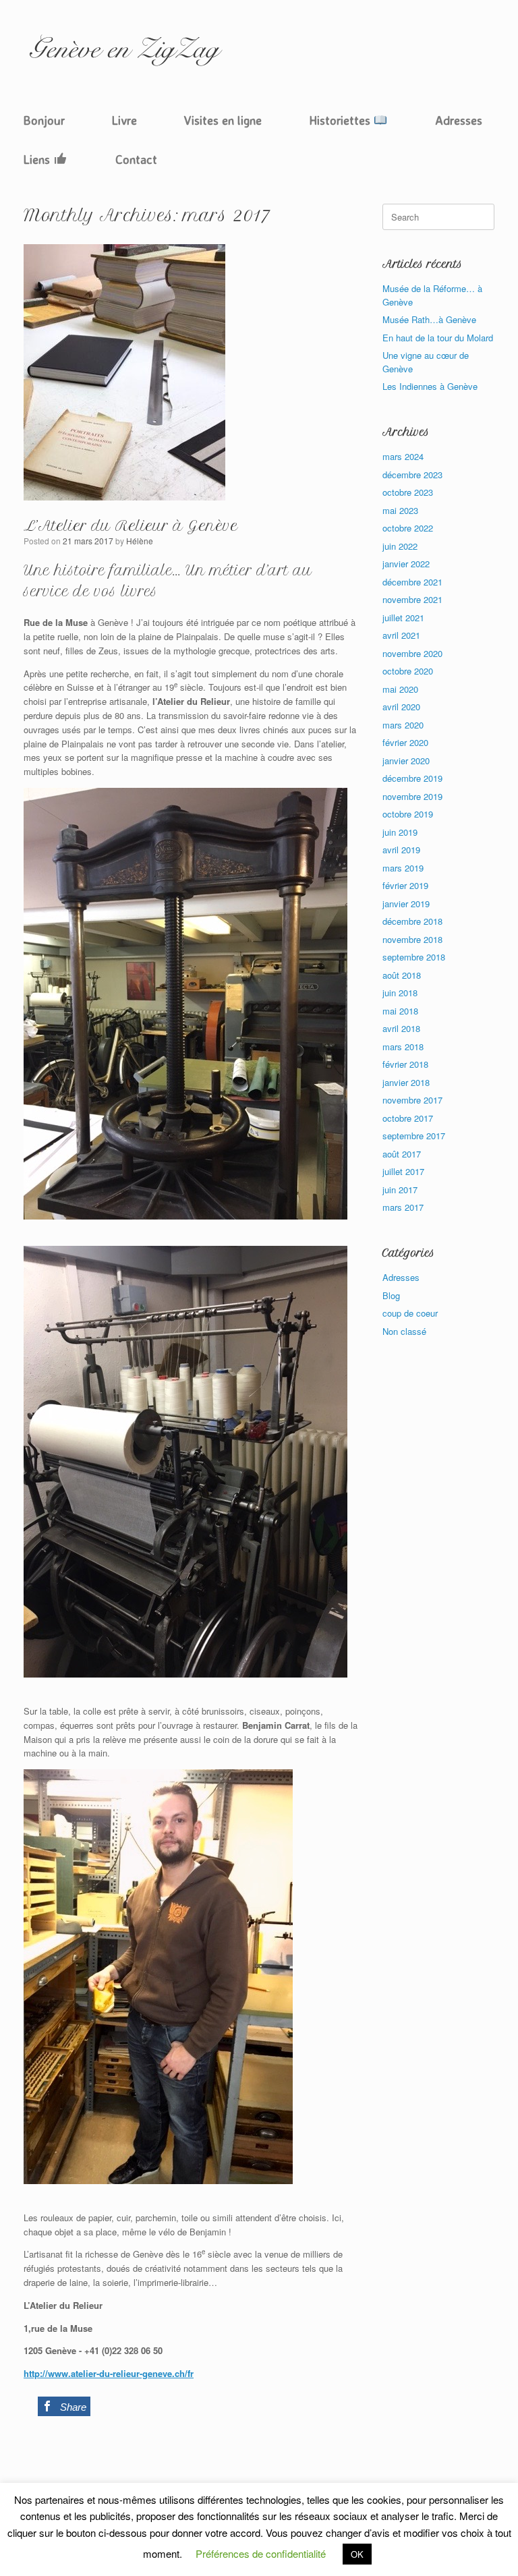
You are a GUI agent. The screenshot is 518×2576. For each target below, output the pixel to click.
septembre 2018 (414, 957)
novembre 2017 (412, 1100)
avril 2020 (401, 707)
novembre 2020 (412, 653)
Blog (391, 1295)
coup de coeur (410, 1313)
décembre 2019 (412, 778)
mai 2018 (400, 1011)
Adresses (459, 120)
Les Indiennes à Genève (430, 386)
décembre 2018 (412, 921)
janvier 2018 (406, 1082)
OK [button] (357, 2554)
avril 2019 (401, 850)
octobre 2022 (408, 528)
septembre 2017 (414, 1136)
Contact (136, 159)
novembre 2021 (412, 599)
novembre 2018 (412, 939)
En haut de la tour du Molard (438, 338)
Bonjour (44, 120)
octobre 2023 (408, 492)
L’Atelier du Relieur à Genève (131, 526)
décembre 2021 (412, 582)
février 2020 (405, 742)
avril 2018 (401, 1028)
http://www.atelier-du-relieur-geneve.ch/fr (109, 2373)
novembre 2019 (412, 796)
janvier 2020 (406, 761)
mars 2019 (403, 868)
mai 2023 (400, 510)
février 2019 (405, 885)
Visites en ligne (223, 120)
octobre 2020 (408, 671)
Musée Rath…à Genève (429, 319)
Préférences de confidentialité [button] (261, 2553)
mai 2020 (400, 689)
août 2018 (402, 975)
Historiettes (341, 120)
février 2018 (405, 1064)
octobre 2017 (408, 1118)
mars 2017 (403, 1207)
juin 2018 (400, 993)
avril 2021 (401, 635)
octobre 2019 (408, 814)
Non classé (404, 1331)
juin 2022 (400, 546)
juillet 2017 (403, 1171)
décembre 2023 (412, 475)
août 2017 (402, 1154)
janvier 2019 (406, 904)
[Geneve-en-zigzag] (125, 50)
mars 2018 (403, 1047)
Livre (124, 120)
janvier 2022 (406, 564)
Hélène (140, 541)
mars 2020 (403, 725)
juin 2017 (400, 1190)
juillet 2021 (403, 618)
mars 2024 (403, 456)
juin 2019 (400, 832)
